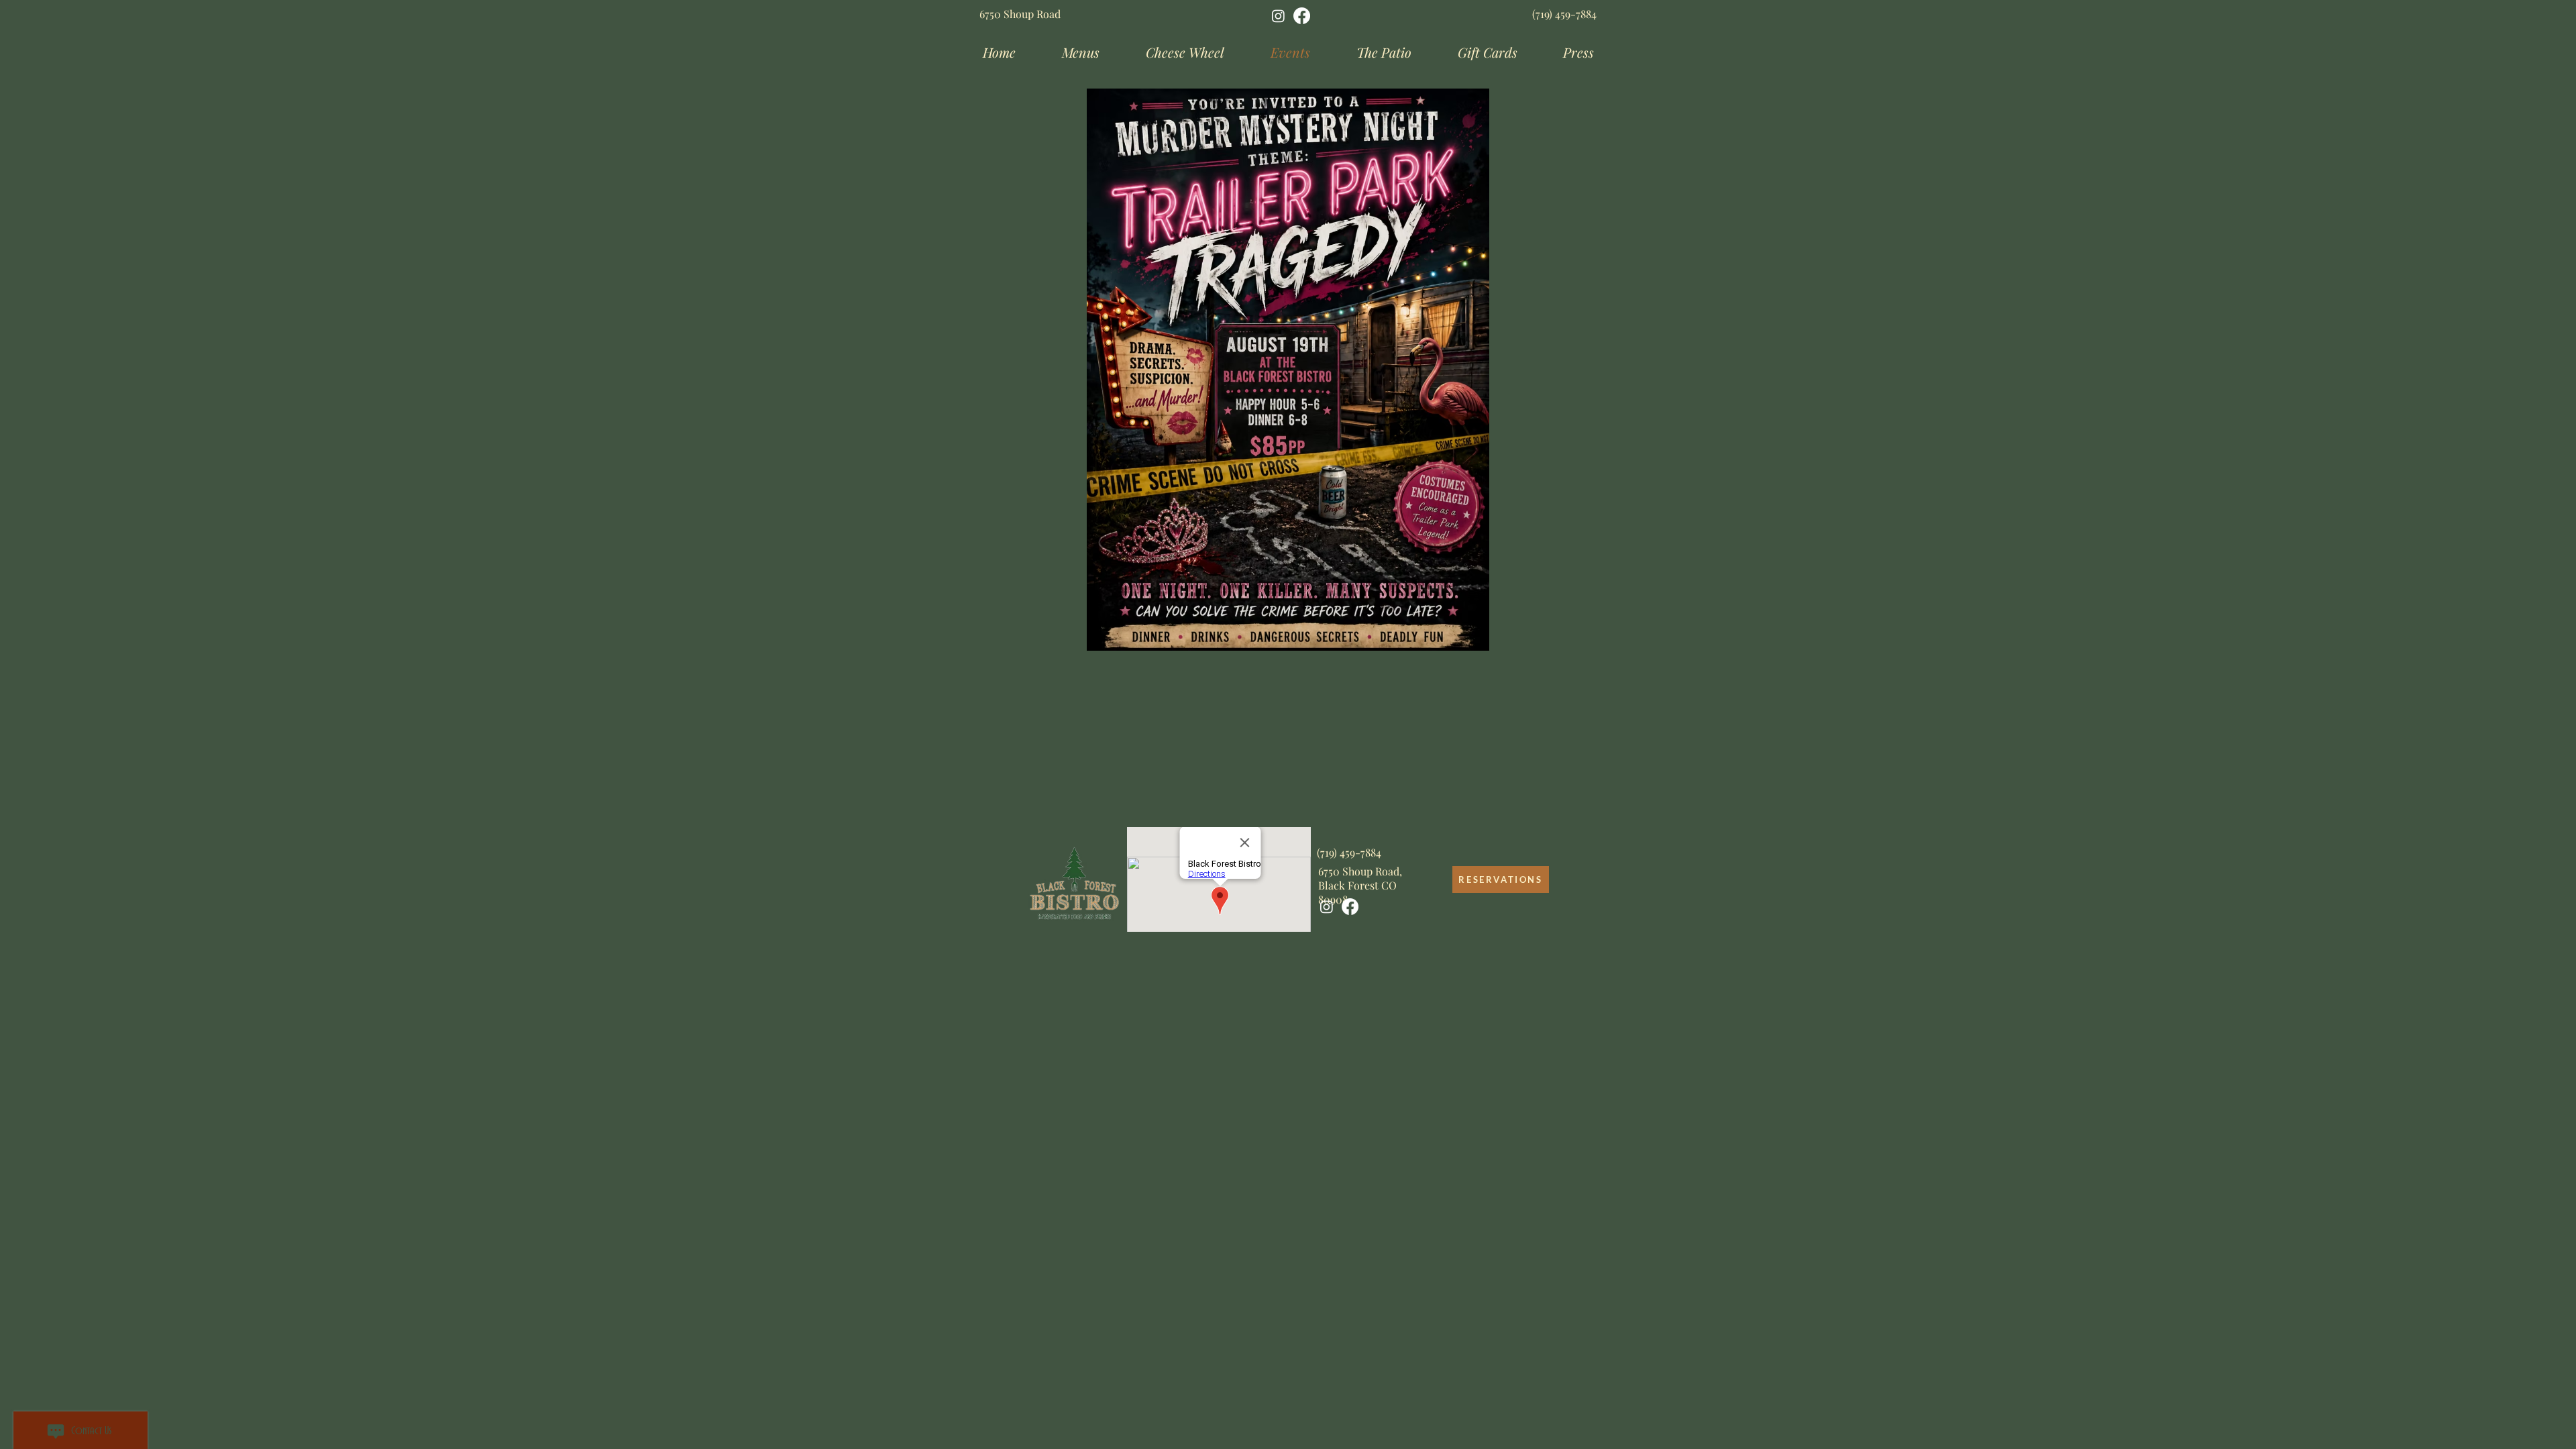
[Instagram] (1278, 16)
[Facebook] (1302, 16)
